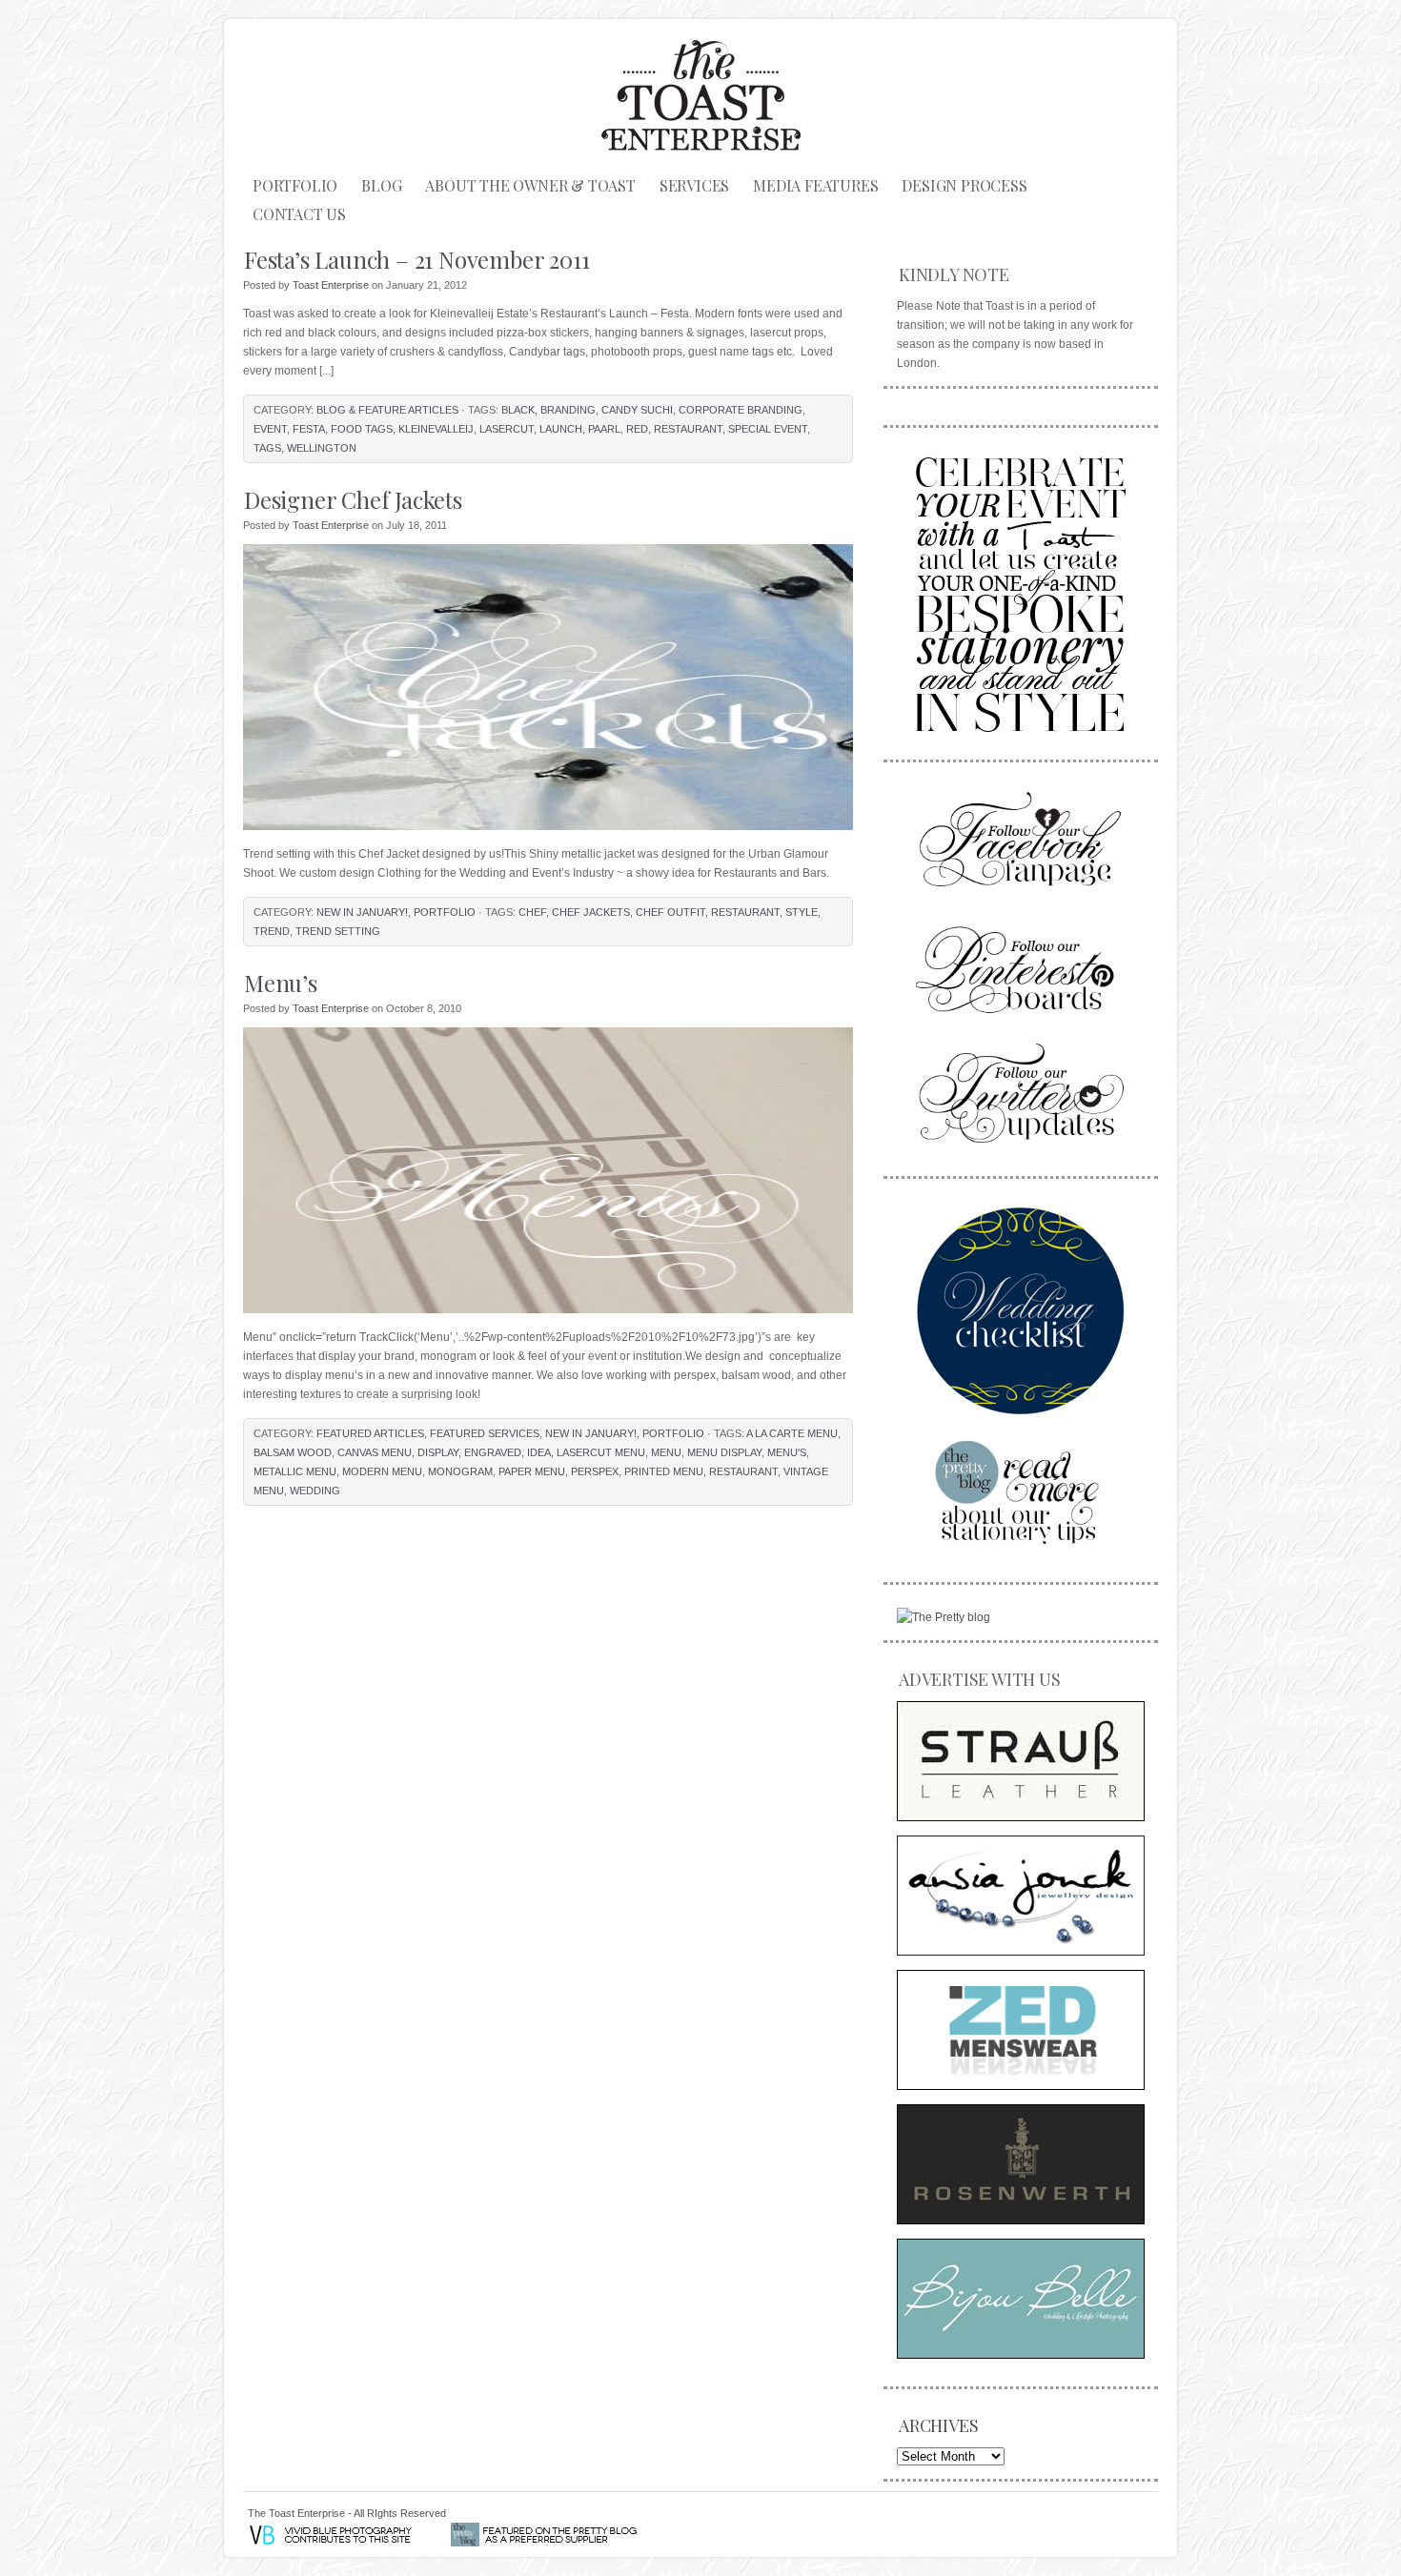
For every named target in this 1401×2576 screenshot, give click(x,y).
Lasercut (507, 429)
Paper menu (532, 1471)
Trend (272, 931)
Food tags (362, 429)
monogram (460, 1471)
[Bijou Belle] (1021, 2299)
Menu (666, 1452)
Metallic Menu (295, 1471)
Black (518, 410)
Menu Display (724, 1452)
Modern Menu (382, 1471)
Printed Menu (664, 1471)
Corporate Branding (741, 410)
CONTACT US (299, 214)
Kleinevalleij (436, 429)
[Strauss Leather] (1021, 1761)
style (802, 912)
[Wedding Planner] (1021, 1310)
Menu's (787, 1452)
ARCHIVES (938, 2425)
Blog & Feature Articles (387, 410)
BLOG (381, 185)
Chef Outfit (670, 912)
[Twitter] (1021, 1093)
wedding (315, 1491)
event (270, 429)
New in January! (362, 912)
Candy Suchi (637, 410)
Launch (561, 429)
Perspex (595, 1471)
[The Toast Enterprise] (1021, 591)
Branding (568, 410)
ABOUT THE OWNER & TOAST (530, 185)
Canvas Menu (375, 1452)
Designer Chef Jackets (353, 499)
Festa (309, 429)
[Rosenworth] (1021, 2164)
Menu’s (281, 983)
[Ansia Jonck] (1021, 1896)
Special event (768, 429)
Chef (532, 912)
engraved (493, 1452)
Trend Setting (338, 931)
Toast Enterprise (331, 285)
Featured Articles (370, 1433)
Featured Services (485, 1433)
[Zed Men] (1021, 2030)
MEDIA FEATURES (815, 185)
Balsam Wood (293, 1452)
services (694, 185)
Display (438, 1452)
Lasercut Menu (601, 1452)
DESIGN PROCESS (964, 185)
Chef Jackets (591, 912)
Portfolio (295, 185)
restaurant (688, 429)
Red (637, 429)
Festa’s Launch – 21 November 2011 (416, 259)
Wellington (322, 448)
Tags (267, 448)
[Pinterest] (1021, 967)
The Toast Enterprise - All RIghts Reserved (347, 2513)
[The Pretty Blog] (944, 1617)
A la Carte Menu (792, 1433)
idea (539, 1452)
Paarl (604, 429)
